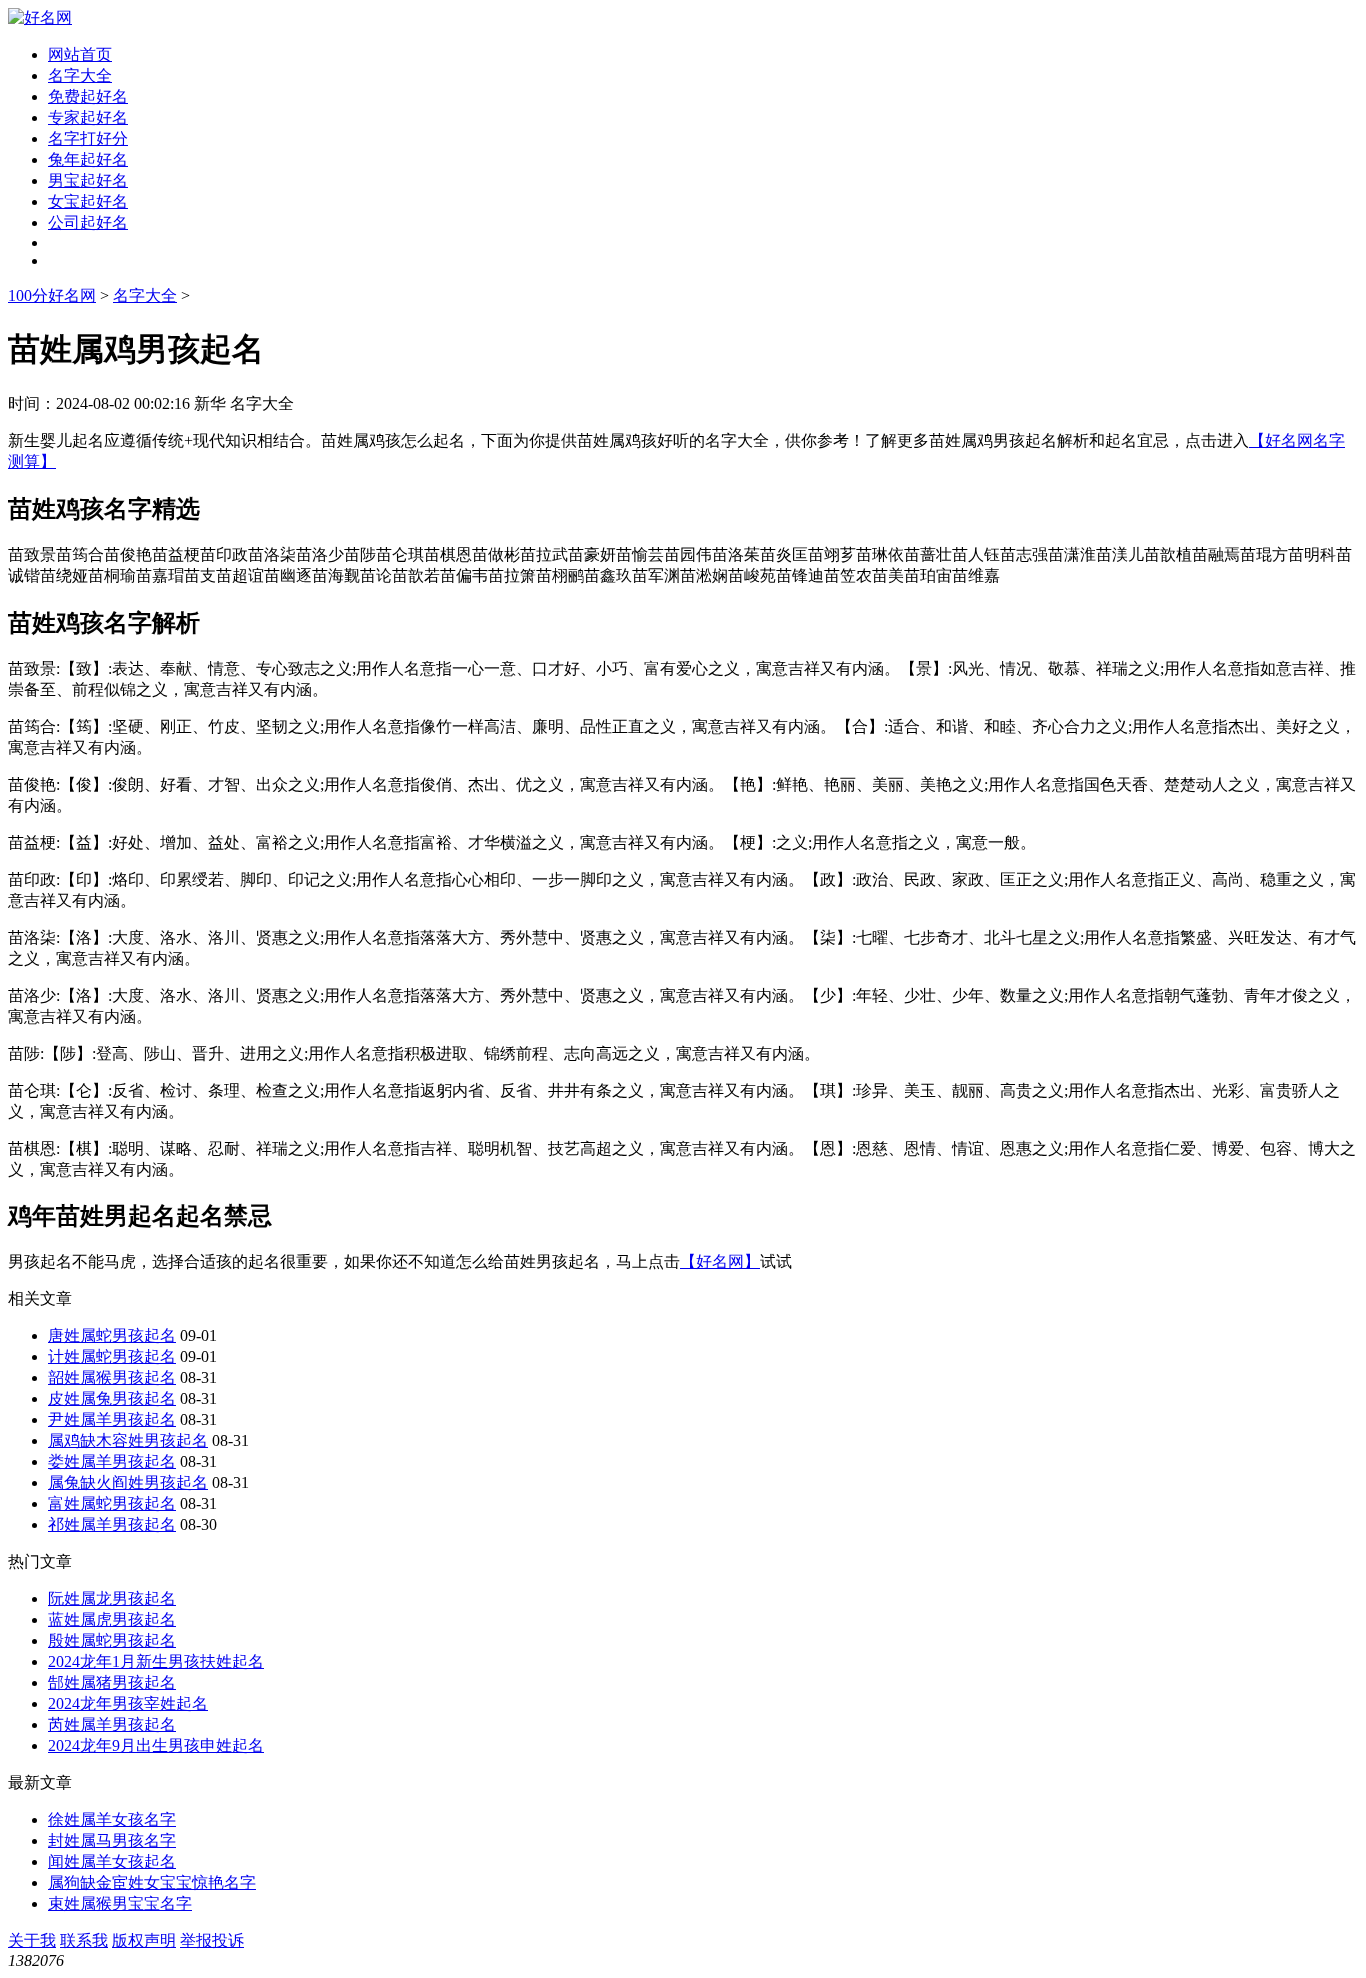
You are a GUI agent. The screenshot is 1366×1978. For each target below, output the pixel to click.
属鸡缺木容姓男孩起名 (128, 1440)
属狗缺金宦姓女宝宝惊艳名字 (152, 1882)
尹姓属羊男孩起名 (112, 1419)
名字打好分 (88, 138)
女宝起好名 (88, 201)
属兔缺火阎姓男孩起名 (128, 1482)
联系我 (84, 1940)
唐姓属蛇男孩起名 (112, 1335)
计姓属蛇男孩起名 (112, 1356)
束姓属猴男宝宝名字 (120, 1903)
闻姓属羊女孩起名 (112, 1861)
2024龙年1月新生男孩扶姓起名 (156, 1661)
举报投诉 (212, 1940)
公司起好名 (88, 222)
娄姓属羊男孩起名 (112, 1461)
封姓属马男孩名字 (112, 1840)
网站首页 (80, 54)
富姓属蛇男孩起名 (112, 1503)
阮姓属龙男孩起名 (112, 1598)
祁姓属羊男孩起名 (112, 1524)
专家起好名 (88, 117)
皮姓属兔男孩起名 (112, 1398)
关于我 (32, 1940)
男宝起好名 (88, 180)
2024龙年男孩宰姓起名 (128, 1703)
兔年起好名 (88, 159)
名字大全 (80, 75)
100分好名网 (52, 295)
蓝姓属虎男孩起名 (112, 1619)
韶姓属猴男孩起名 (112, 1377)
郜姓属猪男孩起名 (112, 1682)
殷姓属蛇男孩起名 (112, 1640)
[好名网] (40, 17)
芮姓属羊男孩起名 (112, 1724)
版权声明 (144, 1940)
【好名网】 (720, 1261)
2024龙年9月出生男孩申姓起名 (156, 1745)
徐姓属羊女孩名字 (112, 1819)
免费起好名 (88, 96)
